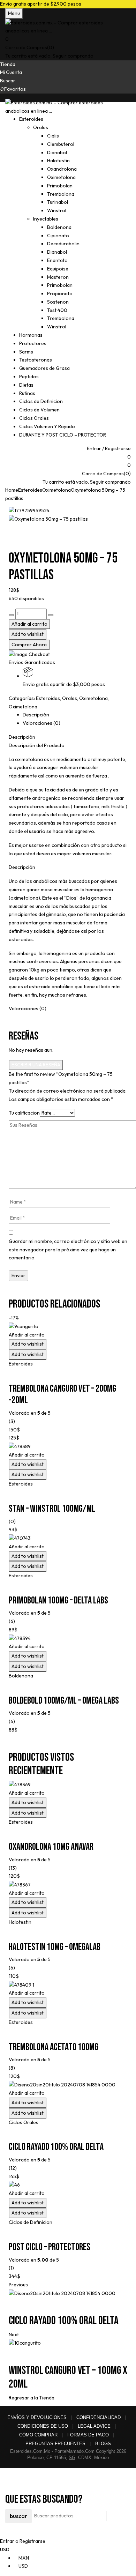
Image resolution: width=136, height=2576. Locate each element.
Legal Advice (94, 2426)
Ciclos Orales (24, 2122)
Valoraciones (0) (41, 723)
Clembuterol (61, 144)
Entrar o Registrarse (23, 2541)
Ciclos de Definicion (31, 2222)
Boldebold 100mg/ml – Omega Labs (64, 1701)
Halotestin (58, 161)
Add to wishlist (28, 634)
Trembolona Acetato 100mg (54, 2047)
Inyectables (46, 219)
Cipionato (58, 236)
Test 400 (57, 310)
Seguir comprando (73, 56)
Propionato (60, 293)
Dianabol (57, 152)
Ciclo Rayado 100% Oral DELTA (56, 2147)
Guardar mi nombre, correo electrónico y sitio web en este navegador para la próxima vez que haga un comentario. (68, 1250)
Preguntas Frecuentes (55, 2444)
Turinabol (58, 202)
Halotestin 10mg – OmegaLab (55, 1947)
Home (12, 490)
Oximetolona (61, 177)
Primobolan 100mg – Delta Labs (58, 1600)
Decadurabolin (63, 244)
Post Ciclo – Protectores (50, 2247)
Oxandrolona (62, 169)
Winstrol (57, 210)
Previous (18, 2285)
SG (72, 2458)
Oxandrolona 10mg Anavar (51, 1847)
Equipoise (58, 269)
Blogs (103, 2444)
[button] (68, 39)
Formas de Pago (88, 2435)
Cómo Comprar (38, 2435)
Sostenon (58, 302)
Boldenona (59, 227)
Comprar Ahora (29, 645)
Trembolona (61, 194)
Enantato (57, 260)
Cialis (53, 136)
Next (14, 2335)
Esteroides (30, 490)
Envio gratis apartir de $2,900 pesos (41, 4)
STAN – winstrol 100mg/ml (52, 1509)
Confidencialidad (99, 2417)
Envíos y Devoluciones (37, 2417)
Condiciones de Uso (43, 2426)
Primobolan (60, 186)
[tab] (75, 715)
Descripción (36, 715)
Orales (41, 127)
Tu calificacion (24, 1113)
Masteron (58, 277)
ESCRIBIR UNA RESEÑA (36, 1065)
